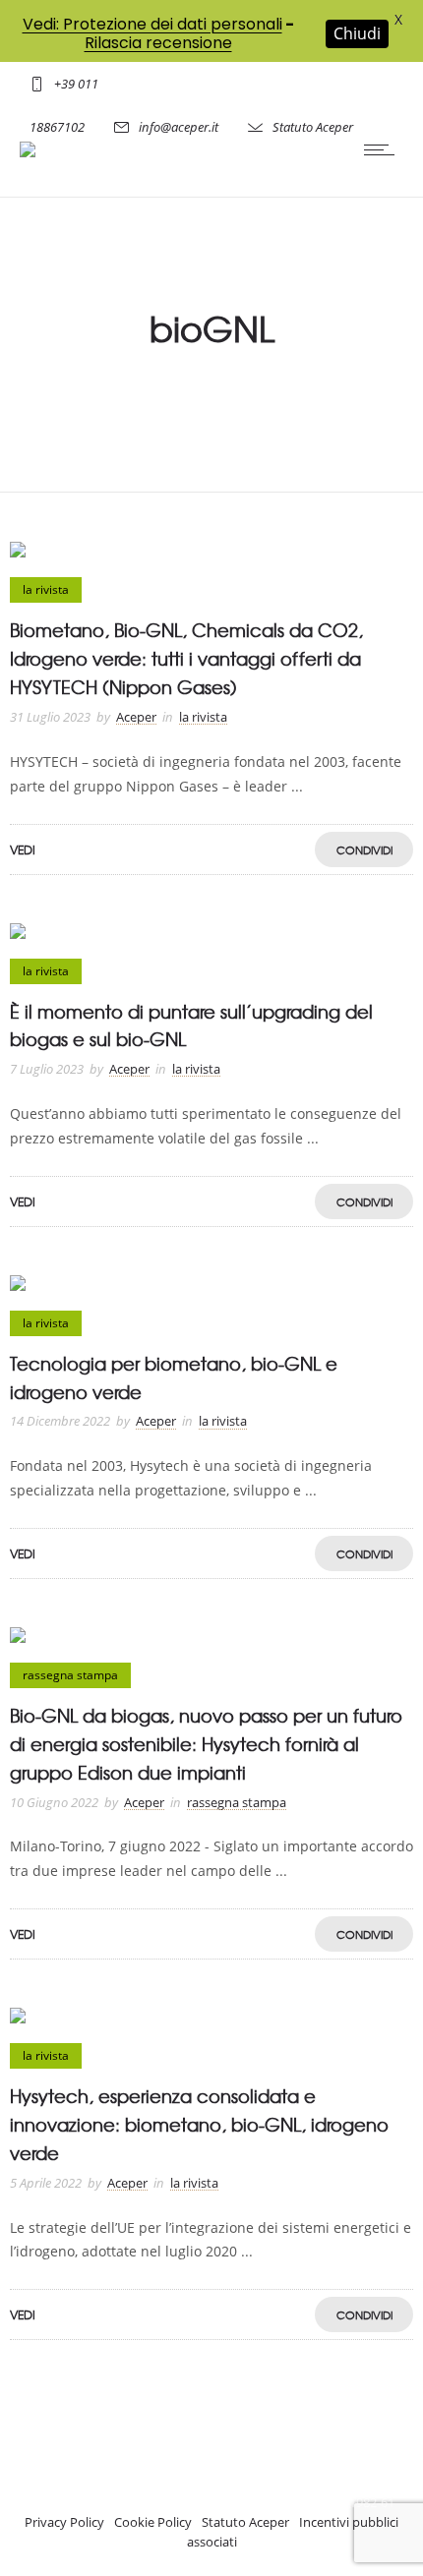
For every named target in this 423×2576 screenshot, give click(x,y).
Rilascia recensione (158, 43)
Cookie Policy (153, 2522)
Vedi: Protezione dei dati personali (152, 24)
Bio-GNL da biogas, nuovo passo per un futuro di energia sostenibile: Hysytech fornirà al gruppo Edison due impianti (206, 1744)
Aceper (136, 717)
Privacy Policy (64, 2522)
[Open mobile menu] (384, 149)
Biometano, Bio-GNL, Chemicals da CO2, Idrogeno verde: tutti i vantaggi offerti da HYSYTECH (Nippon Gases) (186, 658)
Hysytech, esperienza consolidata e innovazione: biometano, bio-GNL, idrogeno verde (199, 2124)
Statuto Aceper (313, 127)
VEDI (23, 849)
